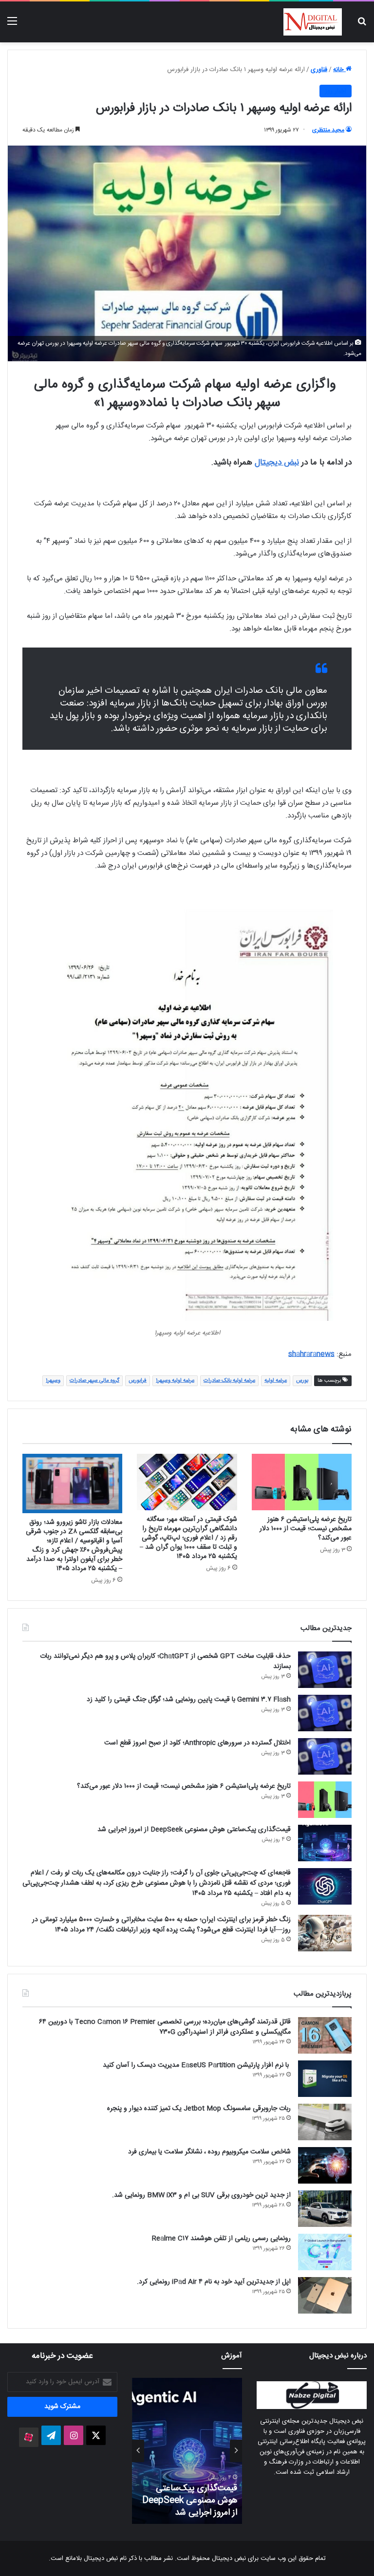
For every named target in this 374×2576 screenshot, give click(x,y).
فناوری (319, 70)
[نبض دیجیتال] (313, 22)
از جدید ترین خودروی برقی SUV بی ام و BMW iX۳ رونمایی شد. (201, 2195)
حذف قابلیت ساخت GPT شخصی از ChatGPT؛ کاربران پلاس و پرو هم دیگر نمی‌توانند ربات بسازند (165, 1661)
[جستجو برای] (362, 26)
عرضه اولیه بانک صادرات (229, 1381)
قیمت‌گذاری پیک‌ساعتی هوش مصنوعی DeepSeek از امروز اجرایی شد (194, 1830)
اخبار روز (336, 91)
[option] (174, 2451)
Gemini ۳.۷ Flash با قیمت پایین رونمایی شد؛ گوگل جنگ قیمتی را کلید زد (189, 1700)
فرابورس (138, 1381)
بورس (302, 1381)
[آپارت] (29, 2437)
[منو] (12, 26)
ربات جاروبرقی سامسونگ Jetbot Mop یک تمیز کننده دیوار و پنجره (199, 2109)
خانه (339, 70)
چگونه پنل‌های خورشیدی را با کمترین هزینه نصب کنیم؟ (176, 2507)
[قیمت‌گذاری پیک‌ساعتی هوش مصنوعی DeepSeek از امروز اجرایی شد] (325, 1843)
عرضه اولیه (276, 1381)
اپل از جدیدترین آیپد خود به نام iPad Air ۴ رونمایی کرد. (214, 2282)
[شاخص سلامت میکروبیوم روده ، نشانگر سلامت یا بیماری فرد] (325, 2165)
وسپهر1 (53, 1381)
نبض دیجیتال (277, 463)
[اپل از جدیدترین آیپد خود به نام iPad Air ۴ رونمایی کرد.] (325, 2295)
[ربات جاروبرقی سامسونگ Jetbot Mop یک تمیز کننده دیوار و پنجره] (325, 2122)
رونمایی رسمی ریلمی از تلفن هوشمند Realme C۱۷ (221, 2239)
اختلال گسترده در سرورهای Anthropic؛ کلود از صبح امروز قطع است (197, 1743)
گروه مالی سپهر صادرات (94, 1381)
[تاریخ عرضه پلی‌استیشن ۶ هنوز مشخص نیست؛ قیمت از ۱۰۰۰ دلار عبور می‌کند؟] (302, 1482)
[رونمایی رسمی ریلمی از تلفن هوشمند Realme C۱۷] (325, 2252)
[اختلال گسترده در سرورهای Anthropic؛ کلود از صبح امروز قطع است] (325, 1756)
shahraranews (311, 1354)
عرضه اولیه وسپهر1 (175, 1381)
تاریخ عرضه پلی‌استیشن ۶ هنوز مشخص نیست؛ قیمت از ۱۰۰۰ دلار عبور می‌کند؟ (306, 1529)
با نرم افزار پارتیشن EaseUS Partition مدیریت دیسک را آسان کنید (197, 2065)
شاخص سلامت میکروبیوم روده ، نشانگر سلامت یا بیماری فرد (209, 2152)
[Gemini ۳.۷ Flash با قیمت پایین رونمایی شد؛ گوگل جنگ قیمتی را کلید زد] (325, 1713)
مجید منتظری (328, 130)
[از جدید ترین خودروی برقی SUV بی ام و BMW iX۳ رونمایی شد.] (325, 2209)
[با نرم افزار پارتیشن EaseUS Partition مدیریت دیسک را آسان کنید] (325, 2079)
